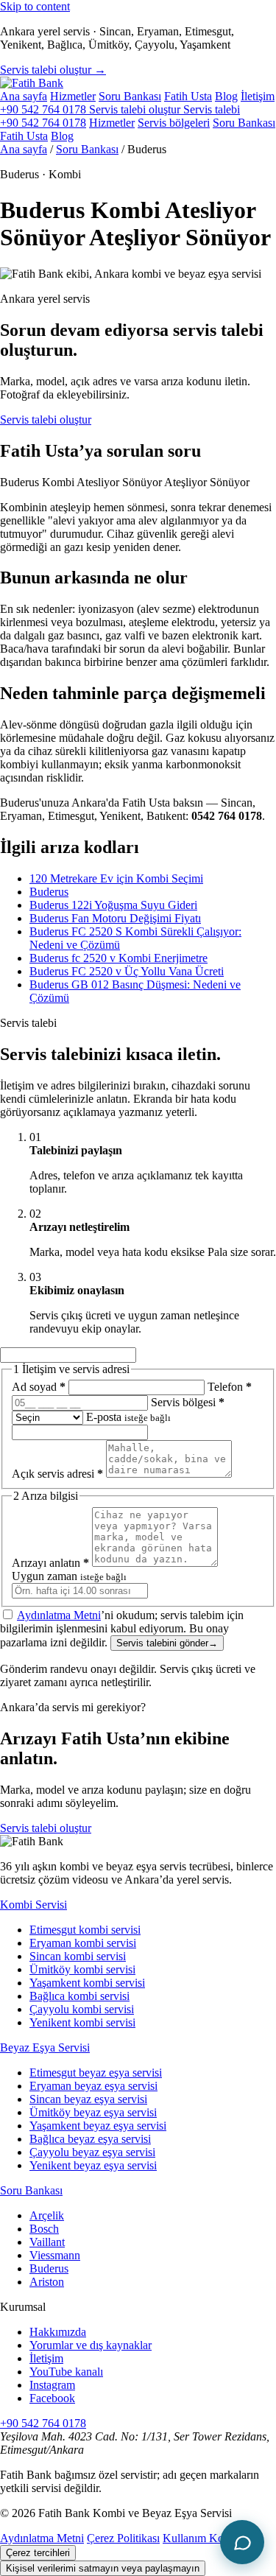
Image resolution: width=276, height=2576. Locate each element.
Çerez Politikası (123, 2538)
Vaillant (47, 2242)
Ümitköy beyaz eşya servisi (93, 2112)
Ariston (47, 2282)
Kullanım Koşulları (207, 2538)
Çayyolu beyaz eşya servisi (92, 2152)
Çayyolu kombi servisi (82, 2009)
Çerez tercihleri (38, 2553)
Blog (226, 96)
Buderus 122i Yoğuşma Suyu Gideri (113, 905)
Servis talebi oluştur (46, 420)
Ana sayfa (24, 96)
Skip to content (35, 6)
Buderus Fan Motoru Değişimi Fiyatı (115, 918)
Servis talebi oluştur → (53, 70)
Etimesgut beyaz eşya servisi (96, 2073)
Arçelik (47, 2215)
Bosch (44, 2229)
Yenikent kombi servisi (82, 2022)
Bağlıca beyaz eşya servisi (90, 2139)
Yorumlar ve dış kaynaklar (91, 2345)
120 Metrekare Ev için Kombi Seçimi (116, 878)
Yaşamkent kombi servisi (87, 1983)
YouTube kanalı (66, 2372)
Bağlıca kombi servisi (79, 1996)
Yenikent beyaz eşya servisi (93, 2165)
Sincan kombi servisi (78, 1956)
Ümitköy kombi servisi (82, 1969)
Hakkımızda (58, 2332)
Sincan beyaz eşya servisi (88, 2099)
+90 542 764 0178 (45, 109)
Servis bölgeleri (174, 123)
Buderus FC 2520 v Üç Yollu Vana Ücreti (127, 971)
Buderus (49, 892)
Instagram (52, 2385)
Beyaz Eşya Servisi (45, 2047)
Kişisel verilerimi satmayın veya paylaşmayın (103, 2568)
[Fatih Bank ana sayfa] (32, 83)
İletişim (258, 96)
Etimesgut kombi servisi (85, 1930)
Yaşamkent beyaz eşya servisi (98, 2126)
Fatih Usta (188, 96)
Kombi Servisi (33, 1905)
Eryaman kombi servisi (83, 1943)
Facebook (52, 2398)
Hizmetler (73, 96)
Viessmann (55, 2255)
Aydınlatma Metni (59, 1615)
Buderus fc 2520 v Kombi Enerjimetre (118, 958)
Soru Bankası (130, 96)
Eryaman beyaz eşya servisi (93, 2086)
